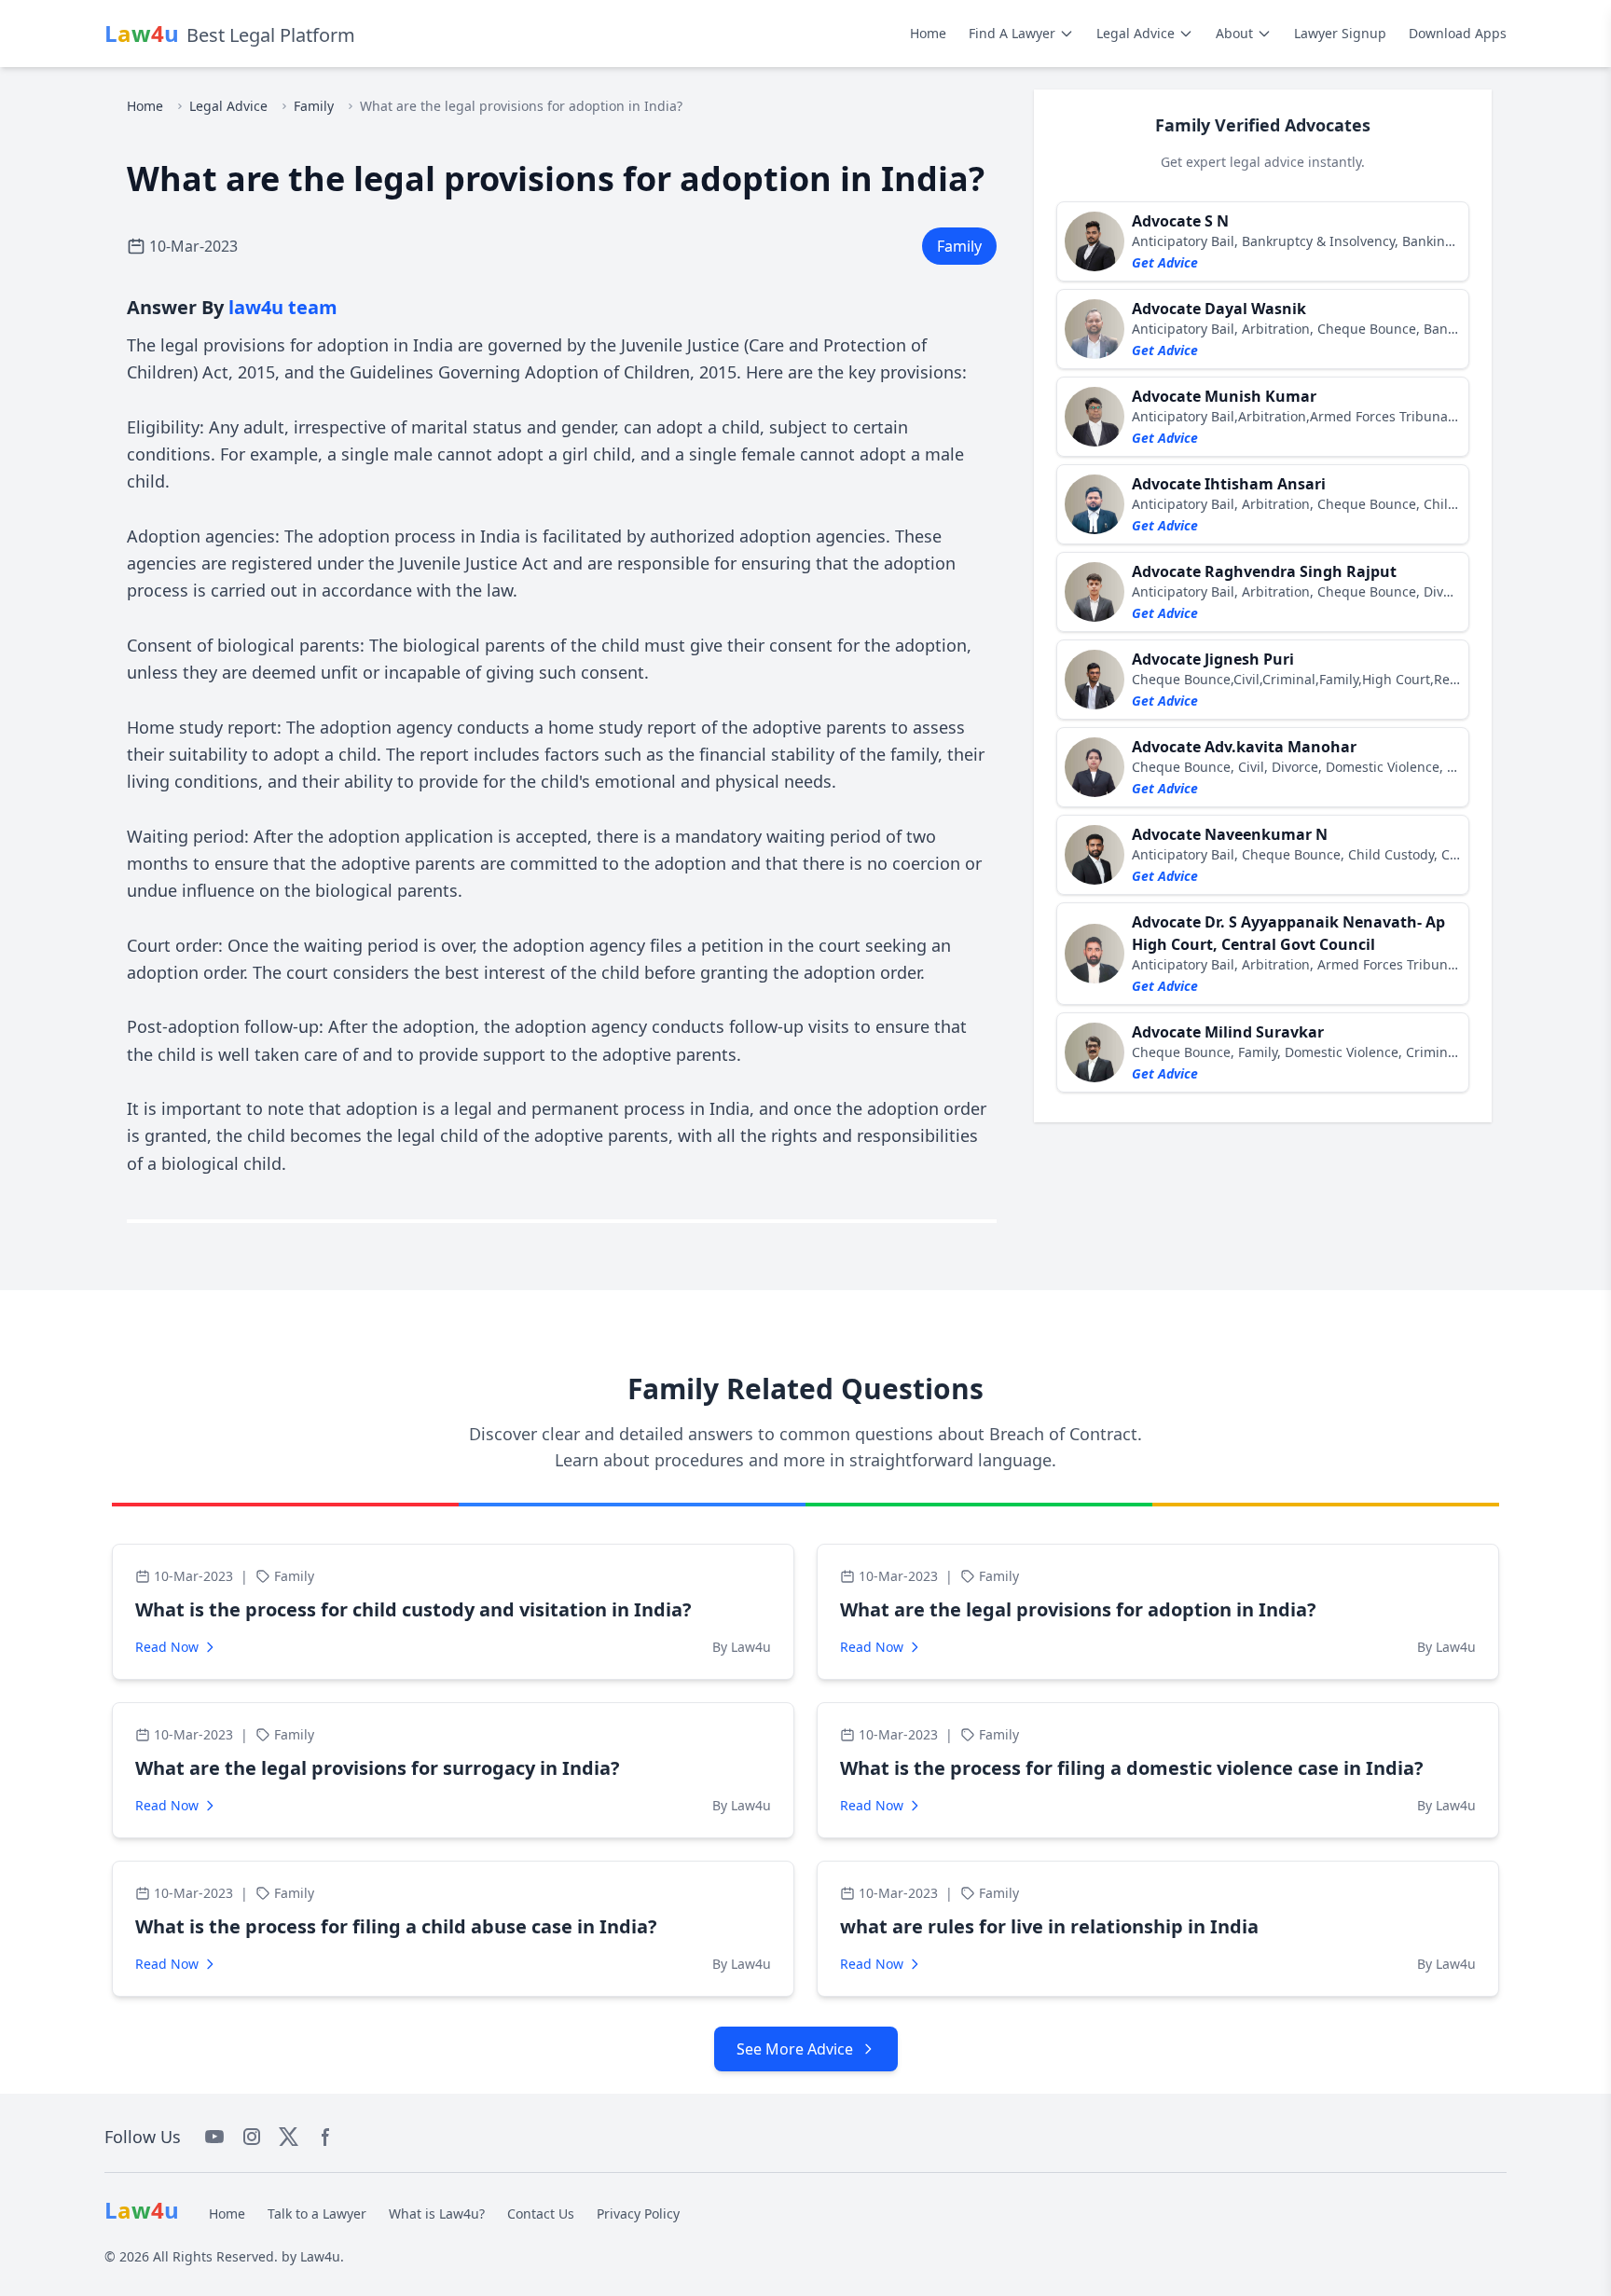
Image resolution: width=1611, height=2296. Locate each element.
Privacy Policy (638, 2214)
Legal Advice (1136, 33)
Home (928, 33)
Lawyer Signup (1340, 33)
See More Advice (795, 2049)
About (1234, 33)
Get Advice (1165, 262)
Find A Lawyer (1012, 33)
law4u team (283, 307)
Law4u (320, 2256)
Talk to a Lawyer (317, 2214)
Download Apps (1458, 33)
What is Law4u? (437, 2214)
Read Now (167, 1647)
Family (314, 106)
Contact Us (541, 2214)
